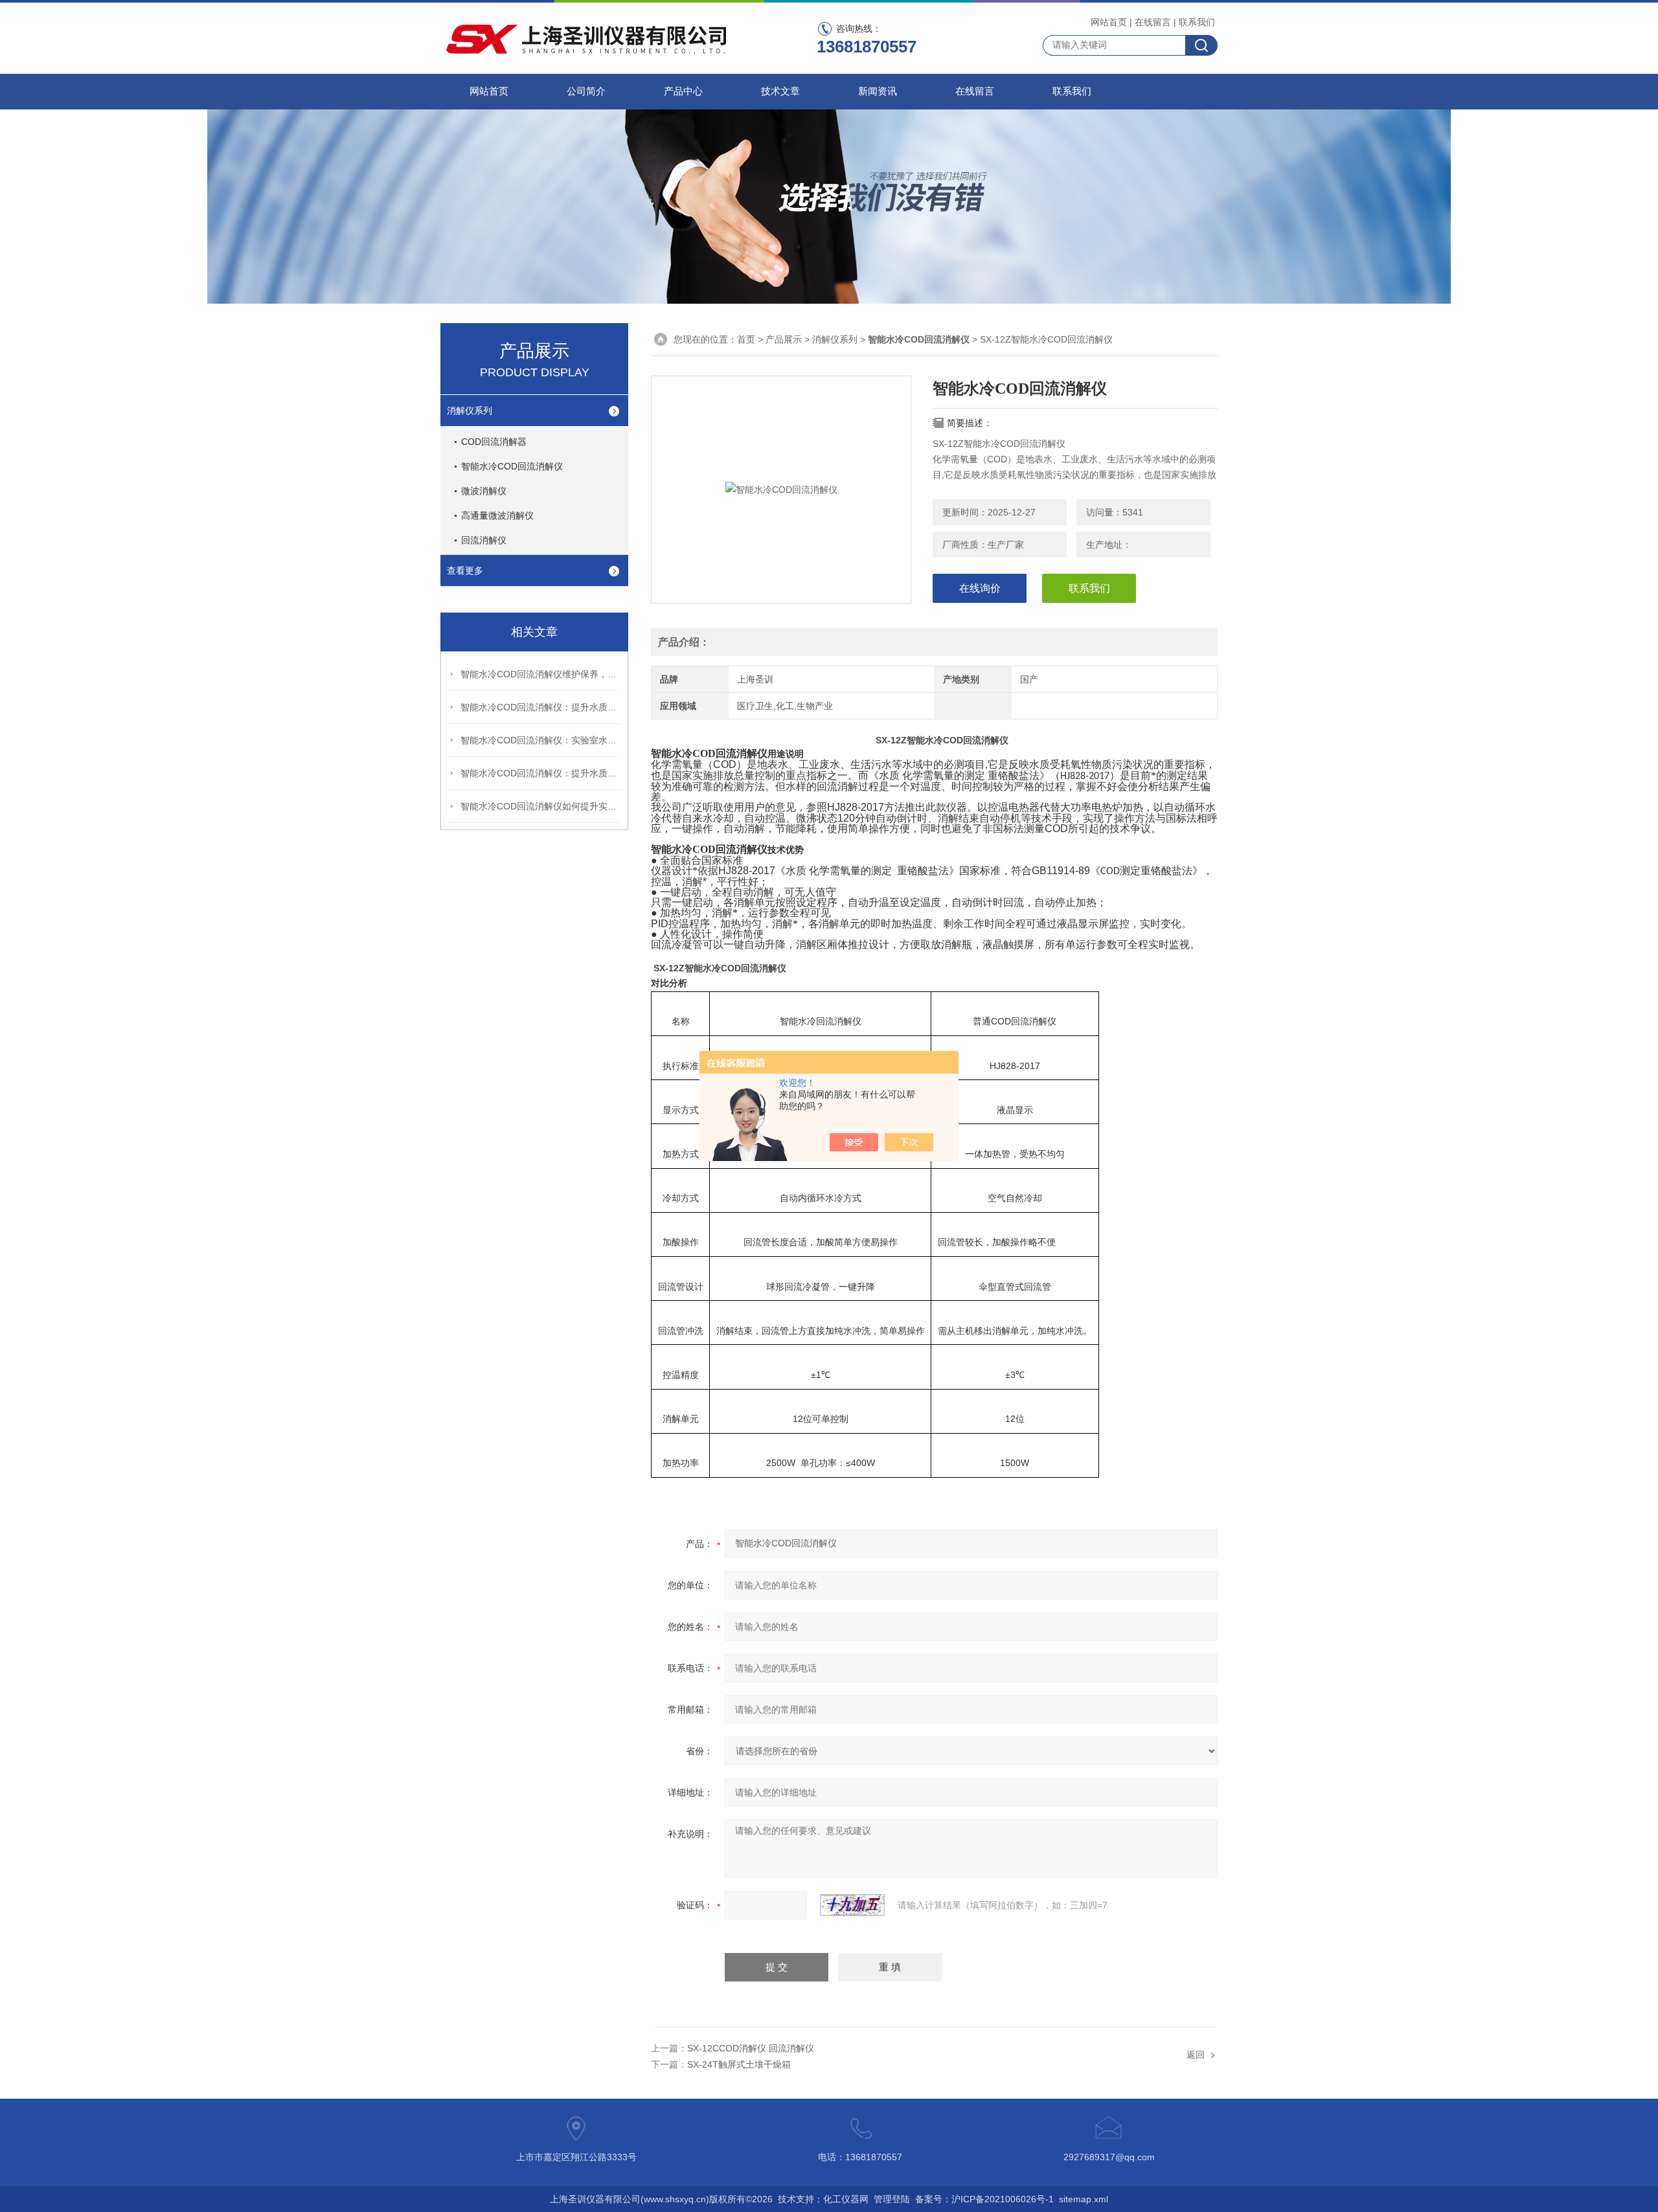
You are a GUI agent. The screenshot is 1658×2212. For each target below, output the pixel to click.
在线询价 (980, 588)
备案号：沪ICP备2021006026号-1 (984, 2199)
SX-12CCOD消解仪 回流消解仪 (751, 2048)
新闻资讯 (878, 91)
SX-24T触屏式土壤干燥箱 (739, 2064)
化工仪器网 (846, 2199)
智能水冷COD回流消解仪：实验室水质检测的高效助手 (541, 740)
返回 (1196, 2055)
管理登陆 (892, 2199)
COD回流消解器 (494, 442)
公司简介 (586, 91)
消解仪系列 (470, 411)
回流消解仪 (484, 540)
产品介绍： (684, 642)
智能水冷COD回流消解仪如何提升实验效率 (541, 806)
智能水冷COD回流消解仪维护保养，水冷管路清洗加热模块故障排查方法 (541, 674)
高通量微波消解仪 (497, 515)
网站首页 (1109, 22)
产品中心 (683, 91)
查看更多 (465, 570)
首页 (746, 339)
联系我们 (1197, 22)
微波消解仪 (484, 491)
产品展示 (784, 339)
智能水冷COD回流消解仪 (512, 466)
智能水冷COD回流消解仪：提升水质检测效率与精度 (541, 707)
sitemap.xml (1084, 2199)
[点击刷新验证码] (852, 1905)
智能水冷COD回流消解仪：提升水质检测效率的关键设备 (541, 773)
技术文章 (780, 91)
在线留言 (1153, 22)
